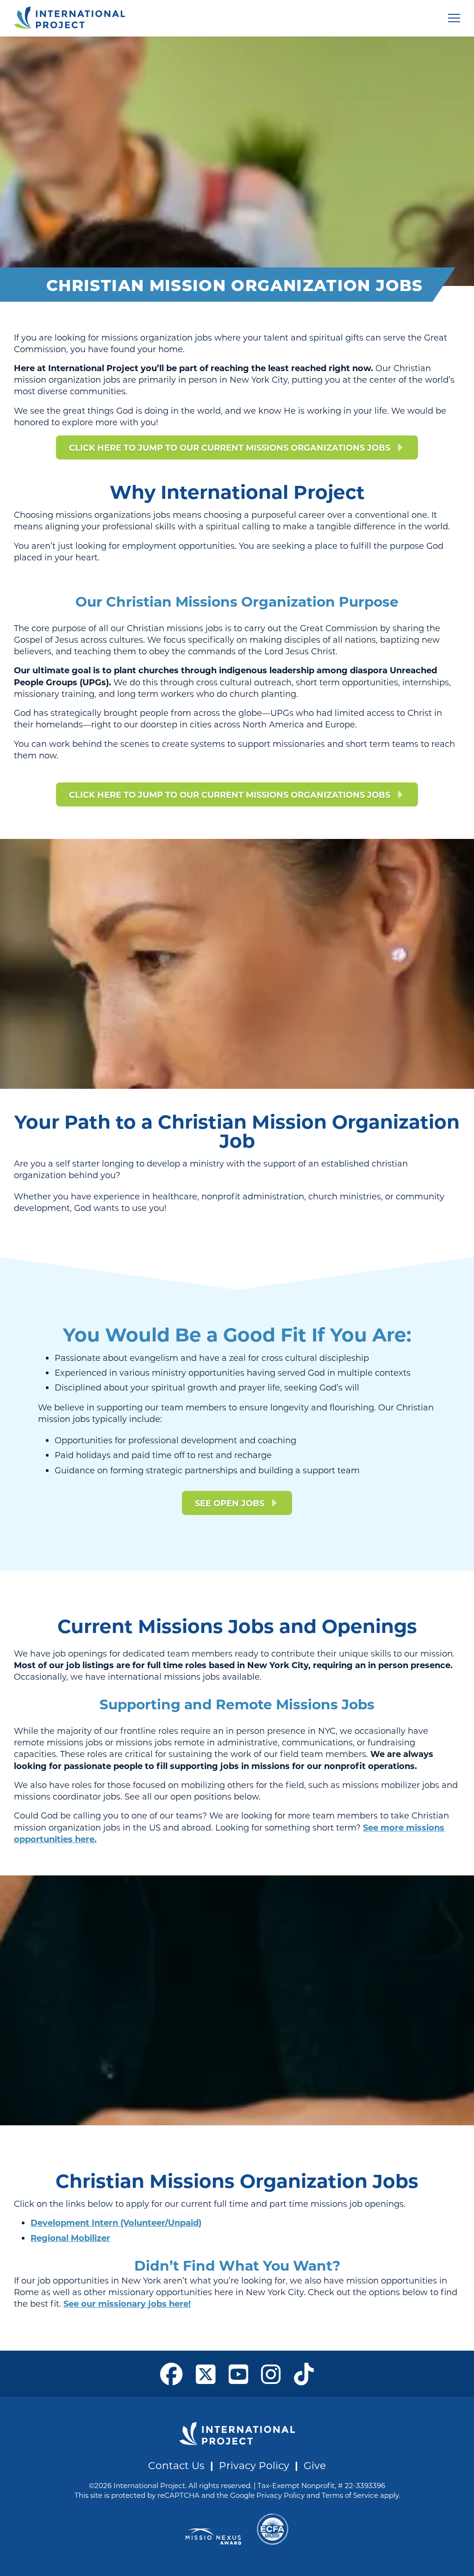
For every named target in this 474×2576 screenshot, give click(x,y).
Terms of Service (350, 2495)
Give (315, 2465)
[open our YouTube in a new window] (239, 2374)
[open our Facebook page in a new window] (172, 2374)
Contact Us (176, 2465)
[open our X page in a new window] (206, 2374)
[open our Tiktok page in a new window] (304, 2374)
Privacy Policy (254, 2465)
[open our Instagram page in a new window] (271, 2374)
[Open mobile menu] (454, 18)
